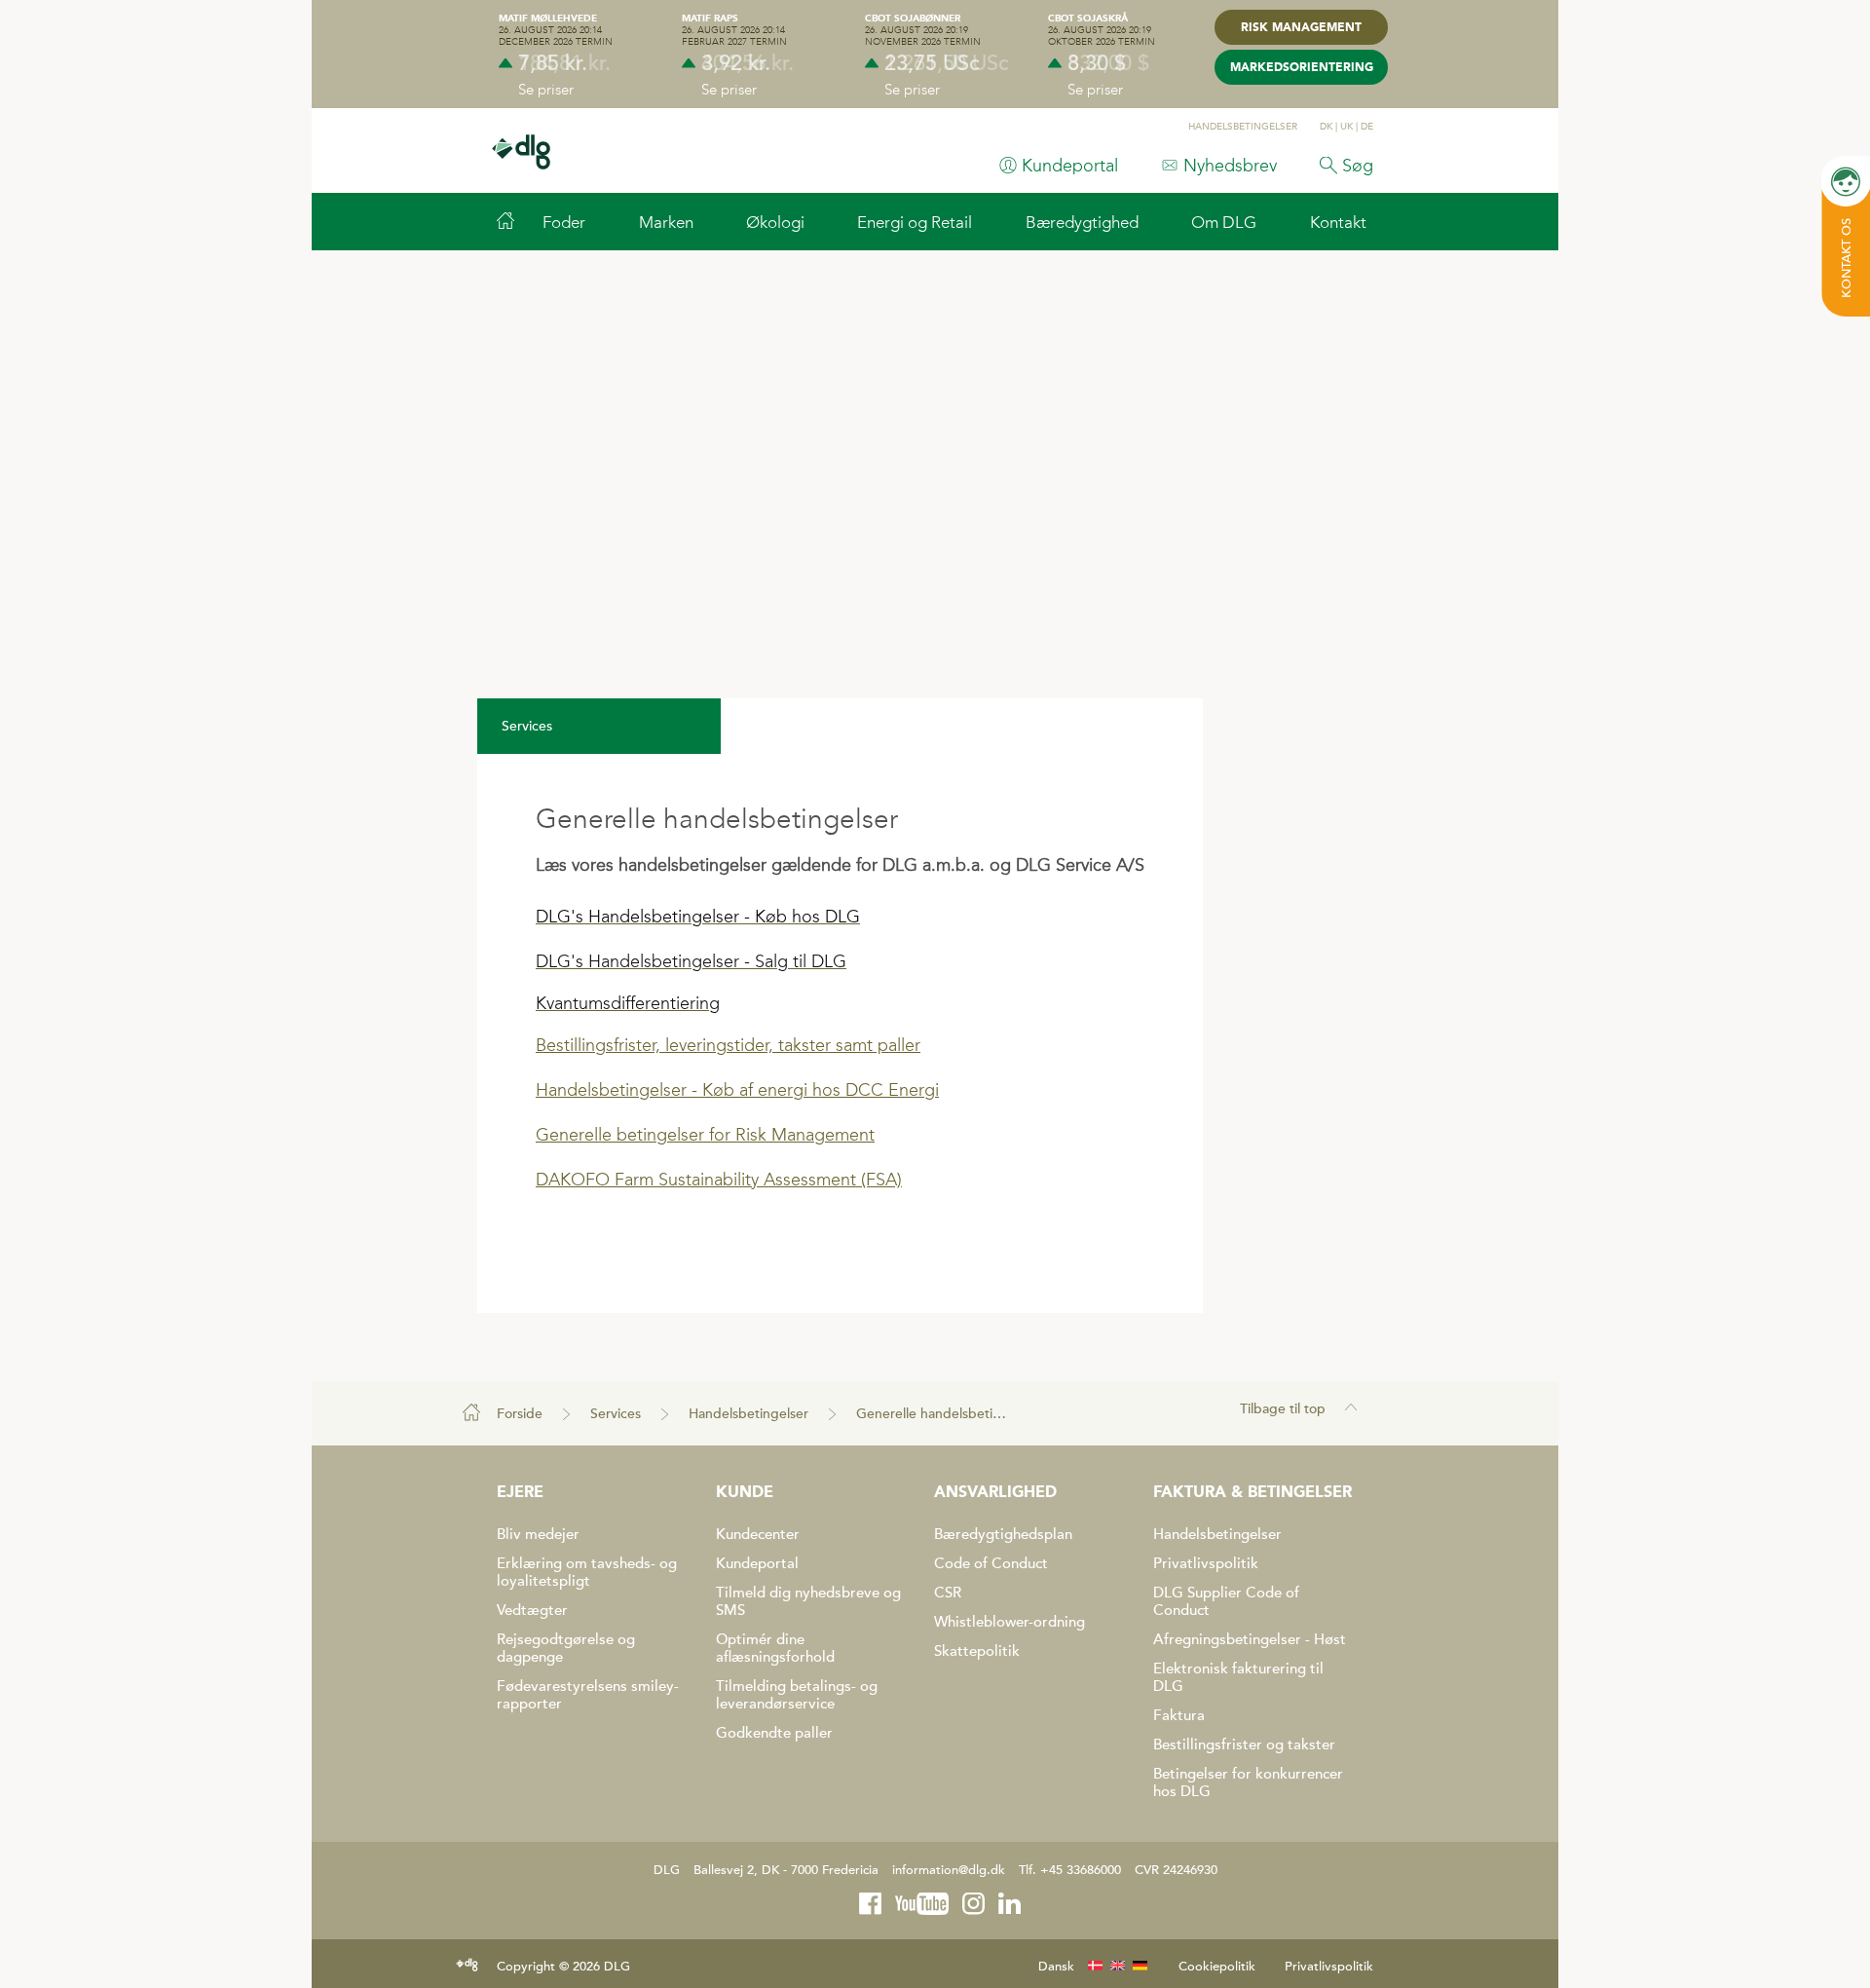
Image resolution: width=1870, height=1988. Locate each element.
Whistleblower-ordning (1010, 1622)
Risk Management (1301, 28)
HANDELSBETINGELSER (1243, 127)
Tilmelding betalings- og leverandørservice (797, 1695)
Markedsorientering (1302, 68)
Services (616, 1414)
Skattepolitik (977, 1651)
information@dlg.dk (949, 1870)
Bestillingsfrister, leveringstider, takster (683, 1045)
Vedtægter (532, 1610)
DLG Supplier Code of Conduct (1226, 1601)
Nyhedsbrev (1230, 166)
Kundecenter (758, 1534)
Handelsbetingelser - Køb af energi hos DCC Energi (737, 1090)
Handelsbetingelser (748, 1414)
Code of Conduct (991, 1563)
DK (1326, 127)
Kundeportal (1070, 166)
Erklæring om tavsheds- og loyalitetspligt (587, 1572)
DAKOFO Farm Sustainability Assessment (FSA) (719, 1180)
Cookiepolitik (1217, 1967)
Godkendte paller (774, 1733)
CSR (948, 1593)
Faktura (1179, 1715)
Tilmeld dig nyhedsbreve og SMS (808, 1601)
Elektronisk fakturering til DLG (1238, 1677)
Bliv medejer (538, 1534)
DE (1367, 127)
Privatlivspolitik (1206, 1563)
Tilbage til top (1283, 1409)
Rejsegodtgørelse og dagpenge (566, 1648)
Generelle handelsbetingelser (936, 1414)
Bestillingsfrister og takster (1244, 1744)
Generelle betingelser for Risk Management (705, 1135)
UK (1346, 127)
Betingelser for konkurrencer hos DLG (1248, 1782)
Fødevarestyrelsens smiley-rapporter (588, 1695)
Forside (520, 1414)
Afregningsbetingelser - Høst (1250, 1639)
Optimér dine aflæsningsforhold (775, 1648)
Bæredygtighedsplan (1003, 1534)
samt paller (876, 1045)
